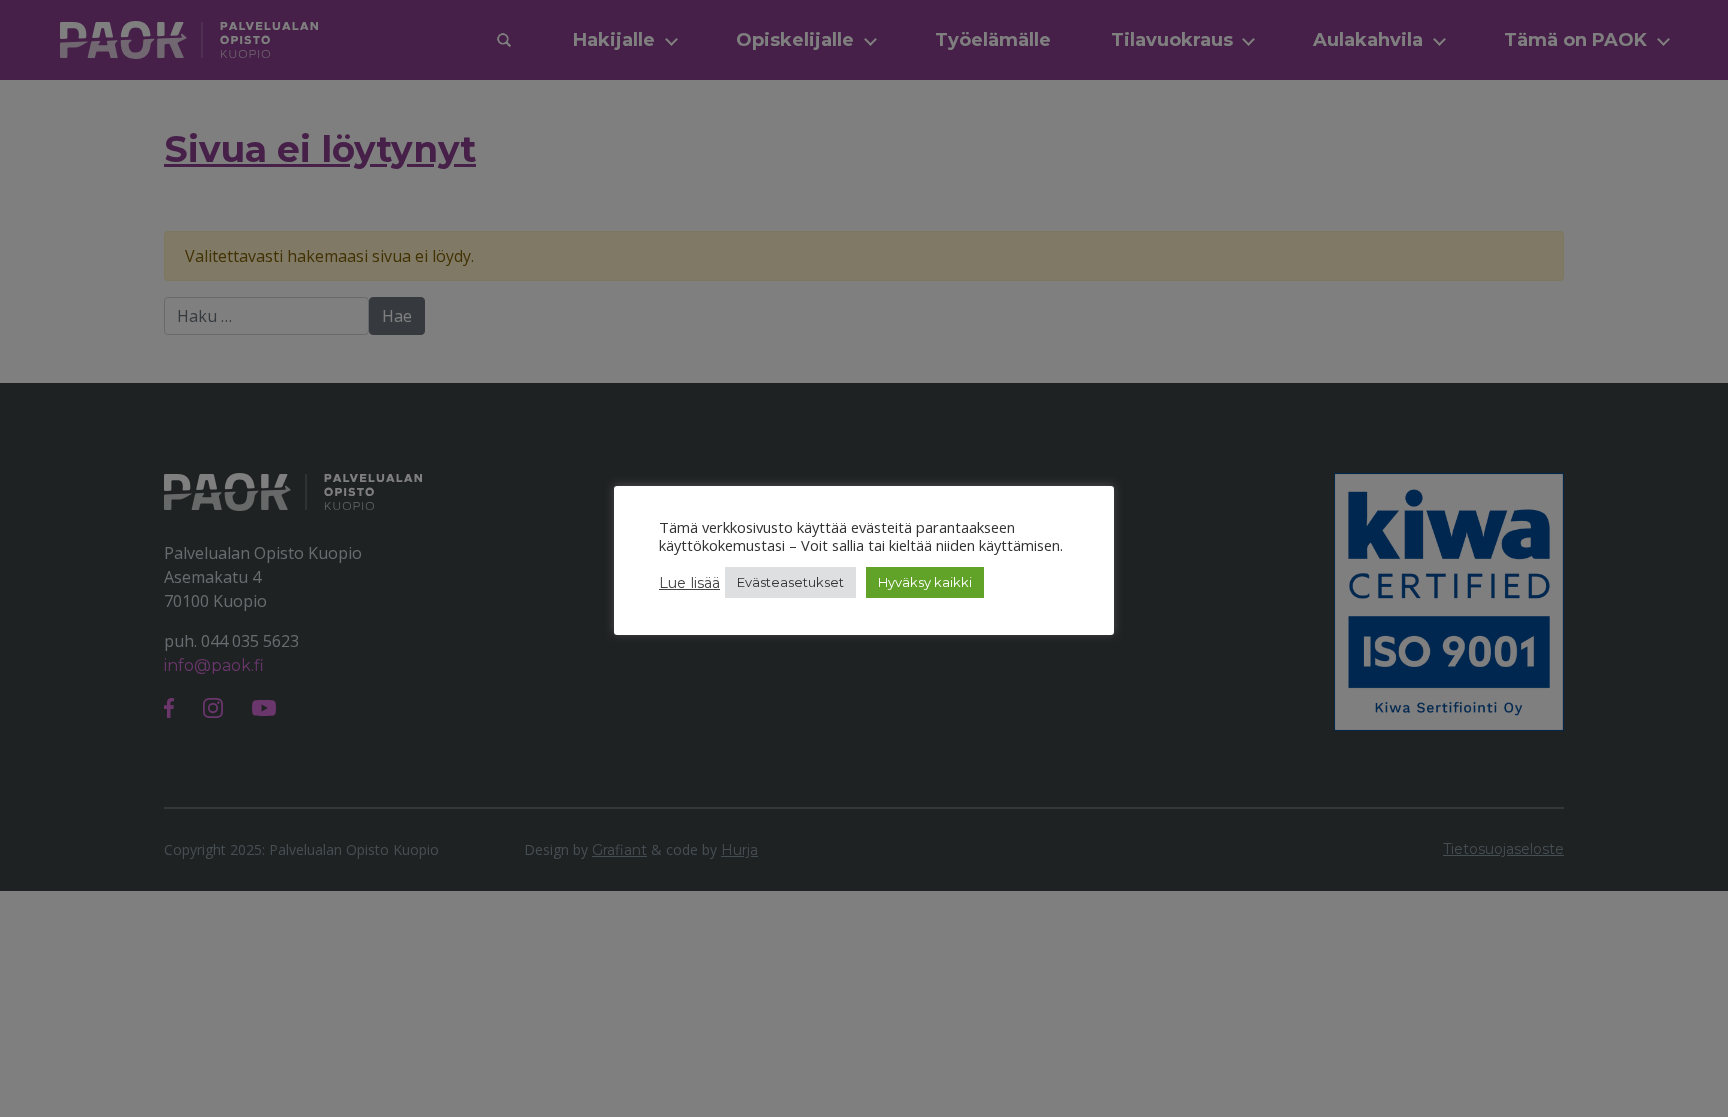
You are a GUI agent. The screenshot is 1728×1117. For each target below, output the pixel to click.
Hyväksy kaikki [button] (925, 582)
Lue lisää (689, 583)
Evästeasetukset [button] (790, 582)
